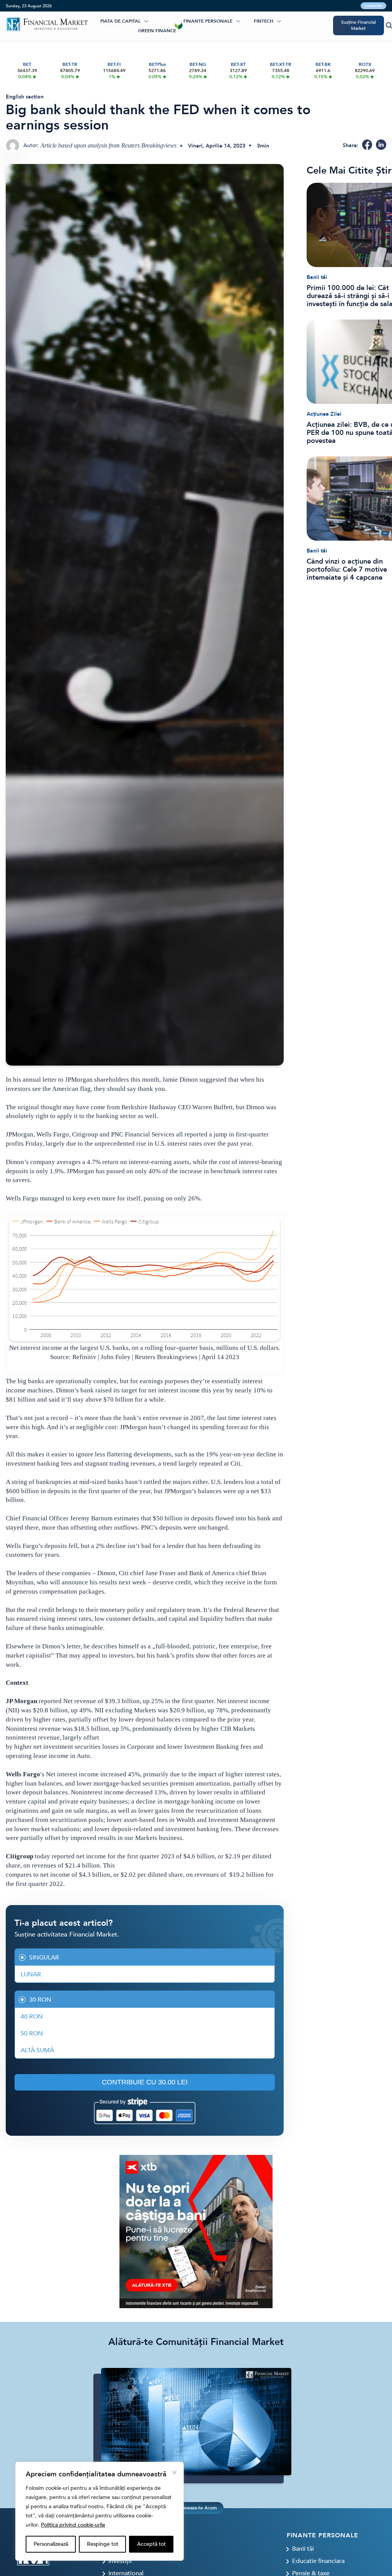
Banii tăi (317, 277)
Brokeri (172, 21)
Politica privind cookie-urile (73, 2525)
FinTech (264, 21)
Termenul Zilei (118, 31)
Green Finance (157, 31)
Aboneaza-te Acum (196, 2508)
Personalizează (51, 2544)
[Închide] (175, 2473)
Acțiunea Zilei (324, 414)
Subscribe (373, 6)
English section (25, 97)
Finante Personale (208, 21)
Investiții (120, 2561)
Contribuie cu (145, 2082)
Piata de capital (120, 21)
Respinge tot (103, 2544)
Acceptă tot (151, 2544)
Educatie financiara (318, 2561)
